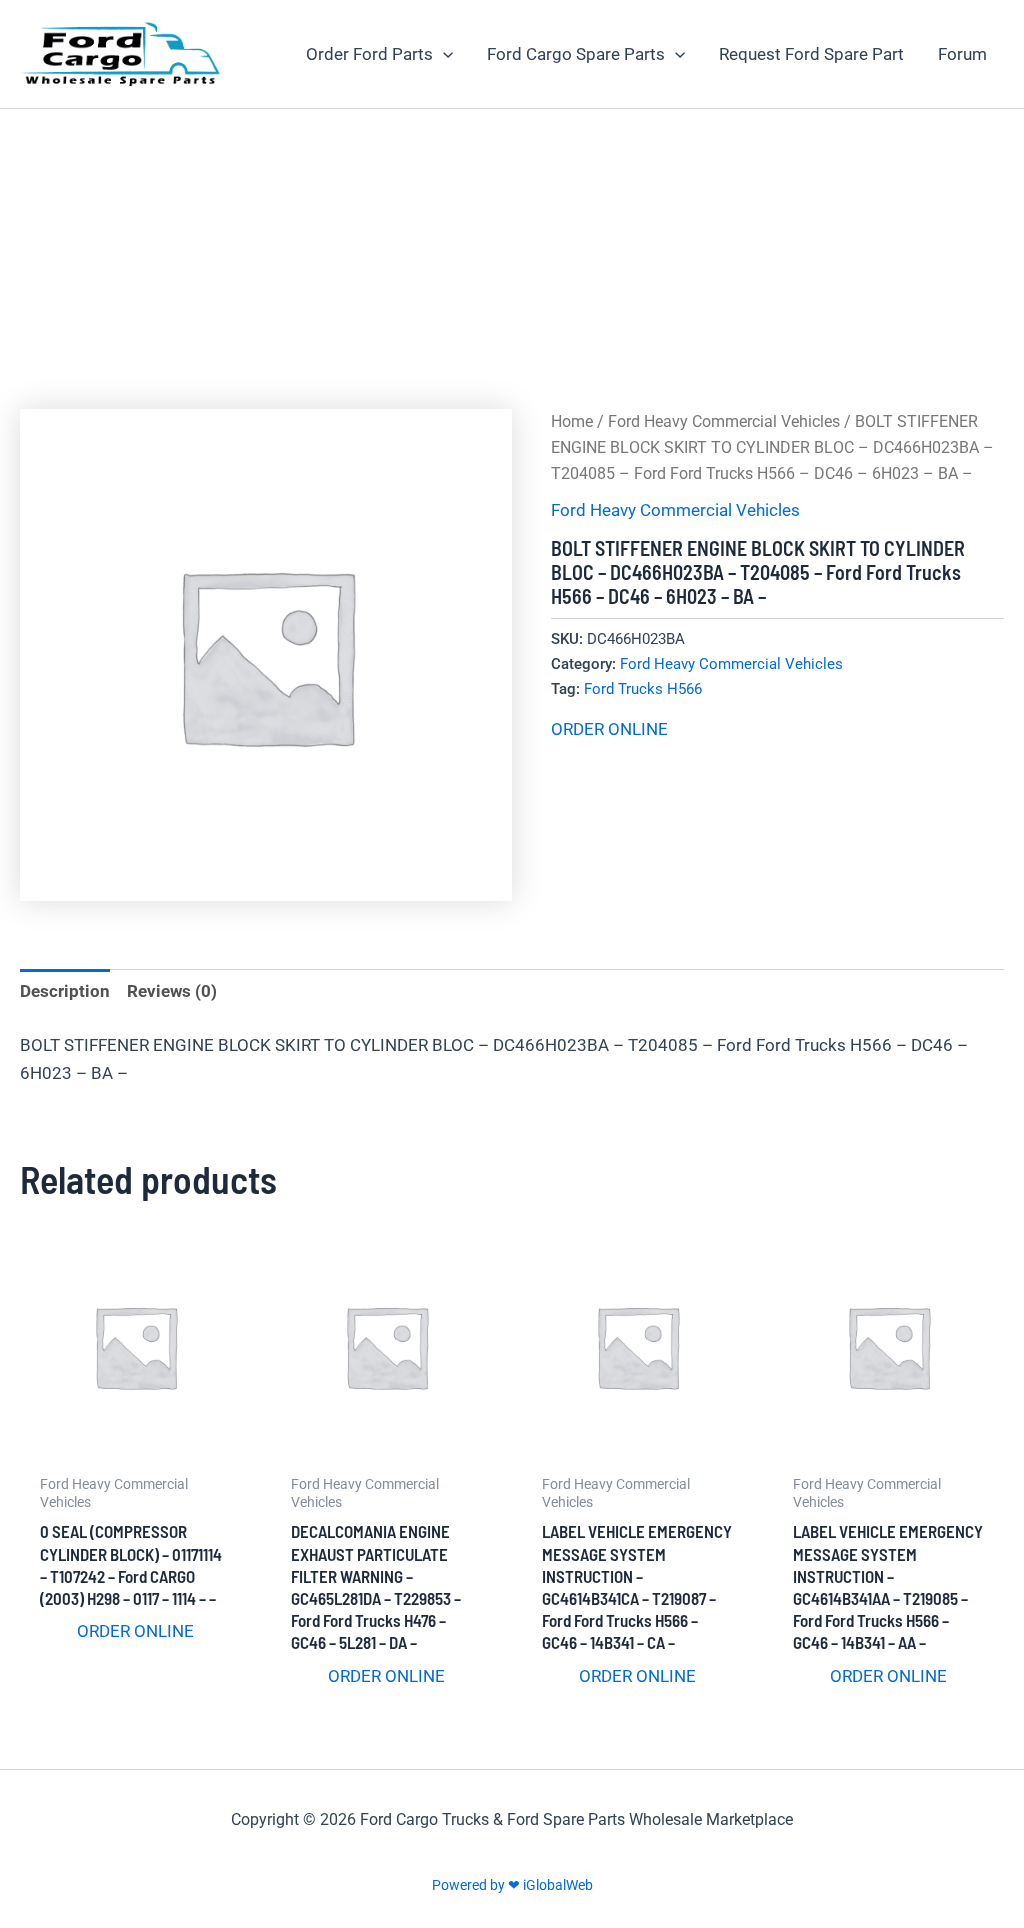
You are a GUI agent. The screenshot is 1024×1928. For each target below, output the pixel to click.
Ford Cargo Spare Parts (576, 54)
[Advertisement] (512, 259)
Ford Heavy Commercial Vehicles (724, 421)
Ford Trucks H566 (643, 689)
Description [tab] (65, 991)
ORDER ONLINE (609, 729)
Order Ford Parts (369, 54)
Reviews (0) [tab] (172, 991)
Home (572, 421)
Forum (962, 54)
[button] (443, 54)
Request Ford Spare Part (811, 54)
